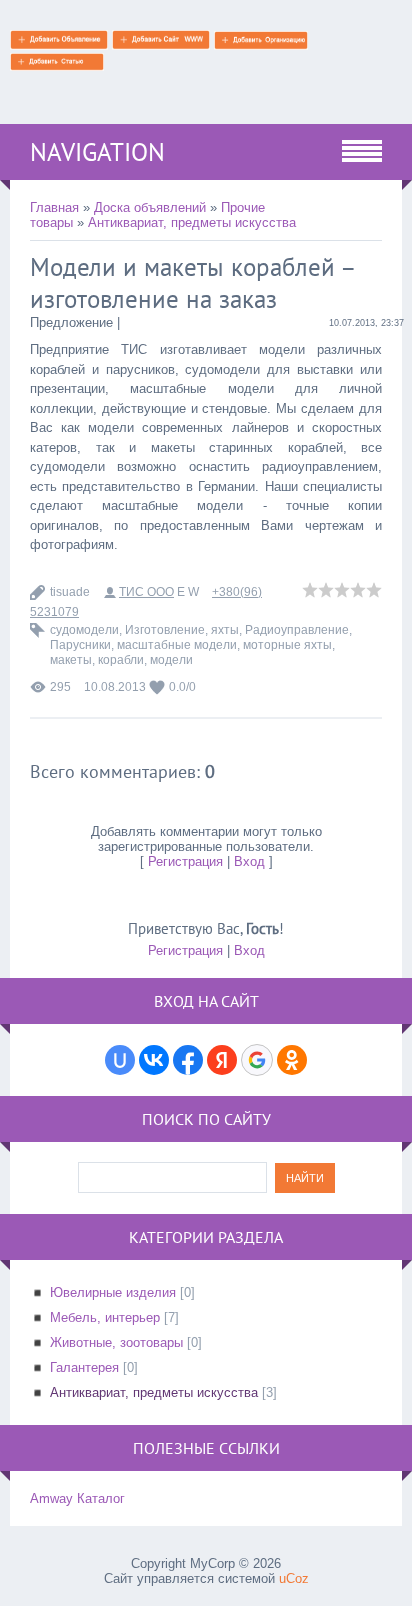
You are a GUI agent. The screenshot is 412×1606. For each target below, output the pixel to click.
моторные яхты (287, 645)
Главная (54, 207)
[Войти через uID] (120, 1060)
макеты (71, 660)
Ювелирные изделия (113, 1292)
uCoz (294, 1578)
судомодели (84, 630)
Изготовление (165, 630)
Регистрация (185, 861)
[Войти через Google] (257, 1060)
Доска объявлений (150, 207)
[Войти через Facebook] (188, 1060)
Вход (249, 861)
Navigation (97, 152)
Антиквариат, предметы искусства (192, 222)
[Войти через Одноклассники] (292, 1060)
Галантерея (84, 1367)
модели (171, 660)
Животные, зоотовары (116, 1342)
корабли (121, 660)
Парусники (80, 645)
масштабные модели (177, 645)
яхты (225, 630)
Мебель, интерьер (105, 1317)
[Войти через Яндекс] (222, 1060)
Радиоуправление (297, 630)
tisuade (70, 592)
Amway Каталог (77, 1498)
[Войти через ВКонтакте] (154, 1060)
